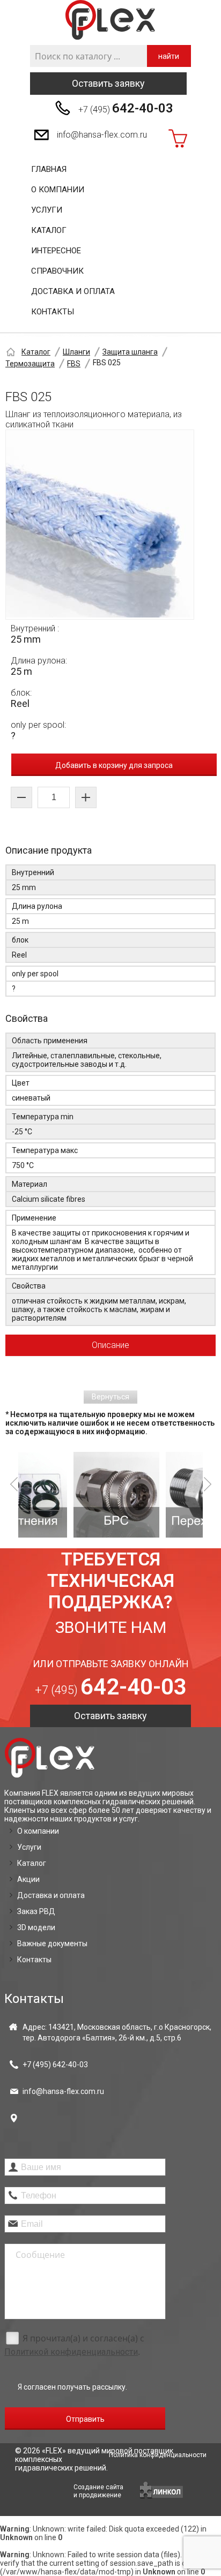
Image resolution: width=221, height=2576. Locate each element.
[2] (67, 1495)
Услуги (47, 210)
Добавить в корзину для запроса (114, 765)
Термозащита (30, 364)
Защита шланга (130, 352)
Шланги (76, 352)
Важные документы (52, 1944)
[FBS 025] (100, 525)
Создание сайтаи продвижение (98, 2491)
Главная (49, 169)
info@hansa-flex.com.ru (102, 135)
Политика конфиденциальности (158, 2455)
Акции (28, 1879)
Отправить (85, 2419)
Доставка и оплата (73, 291)
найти (169, 56)
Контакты (53, 312)
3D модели (36, 1927)
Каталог (49, 230)
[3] (159, 1495)
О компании (58, 190)
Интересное (56, 251)
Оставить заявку (108, 83)
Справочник (57, 271)
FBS (74, 364)
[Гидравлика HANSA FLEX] (110, 20)
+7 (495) (126, 108)
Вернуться (110, 1397)
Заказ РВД (36, 1911)
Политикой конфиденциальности (71, 2352)
